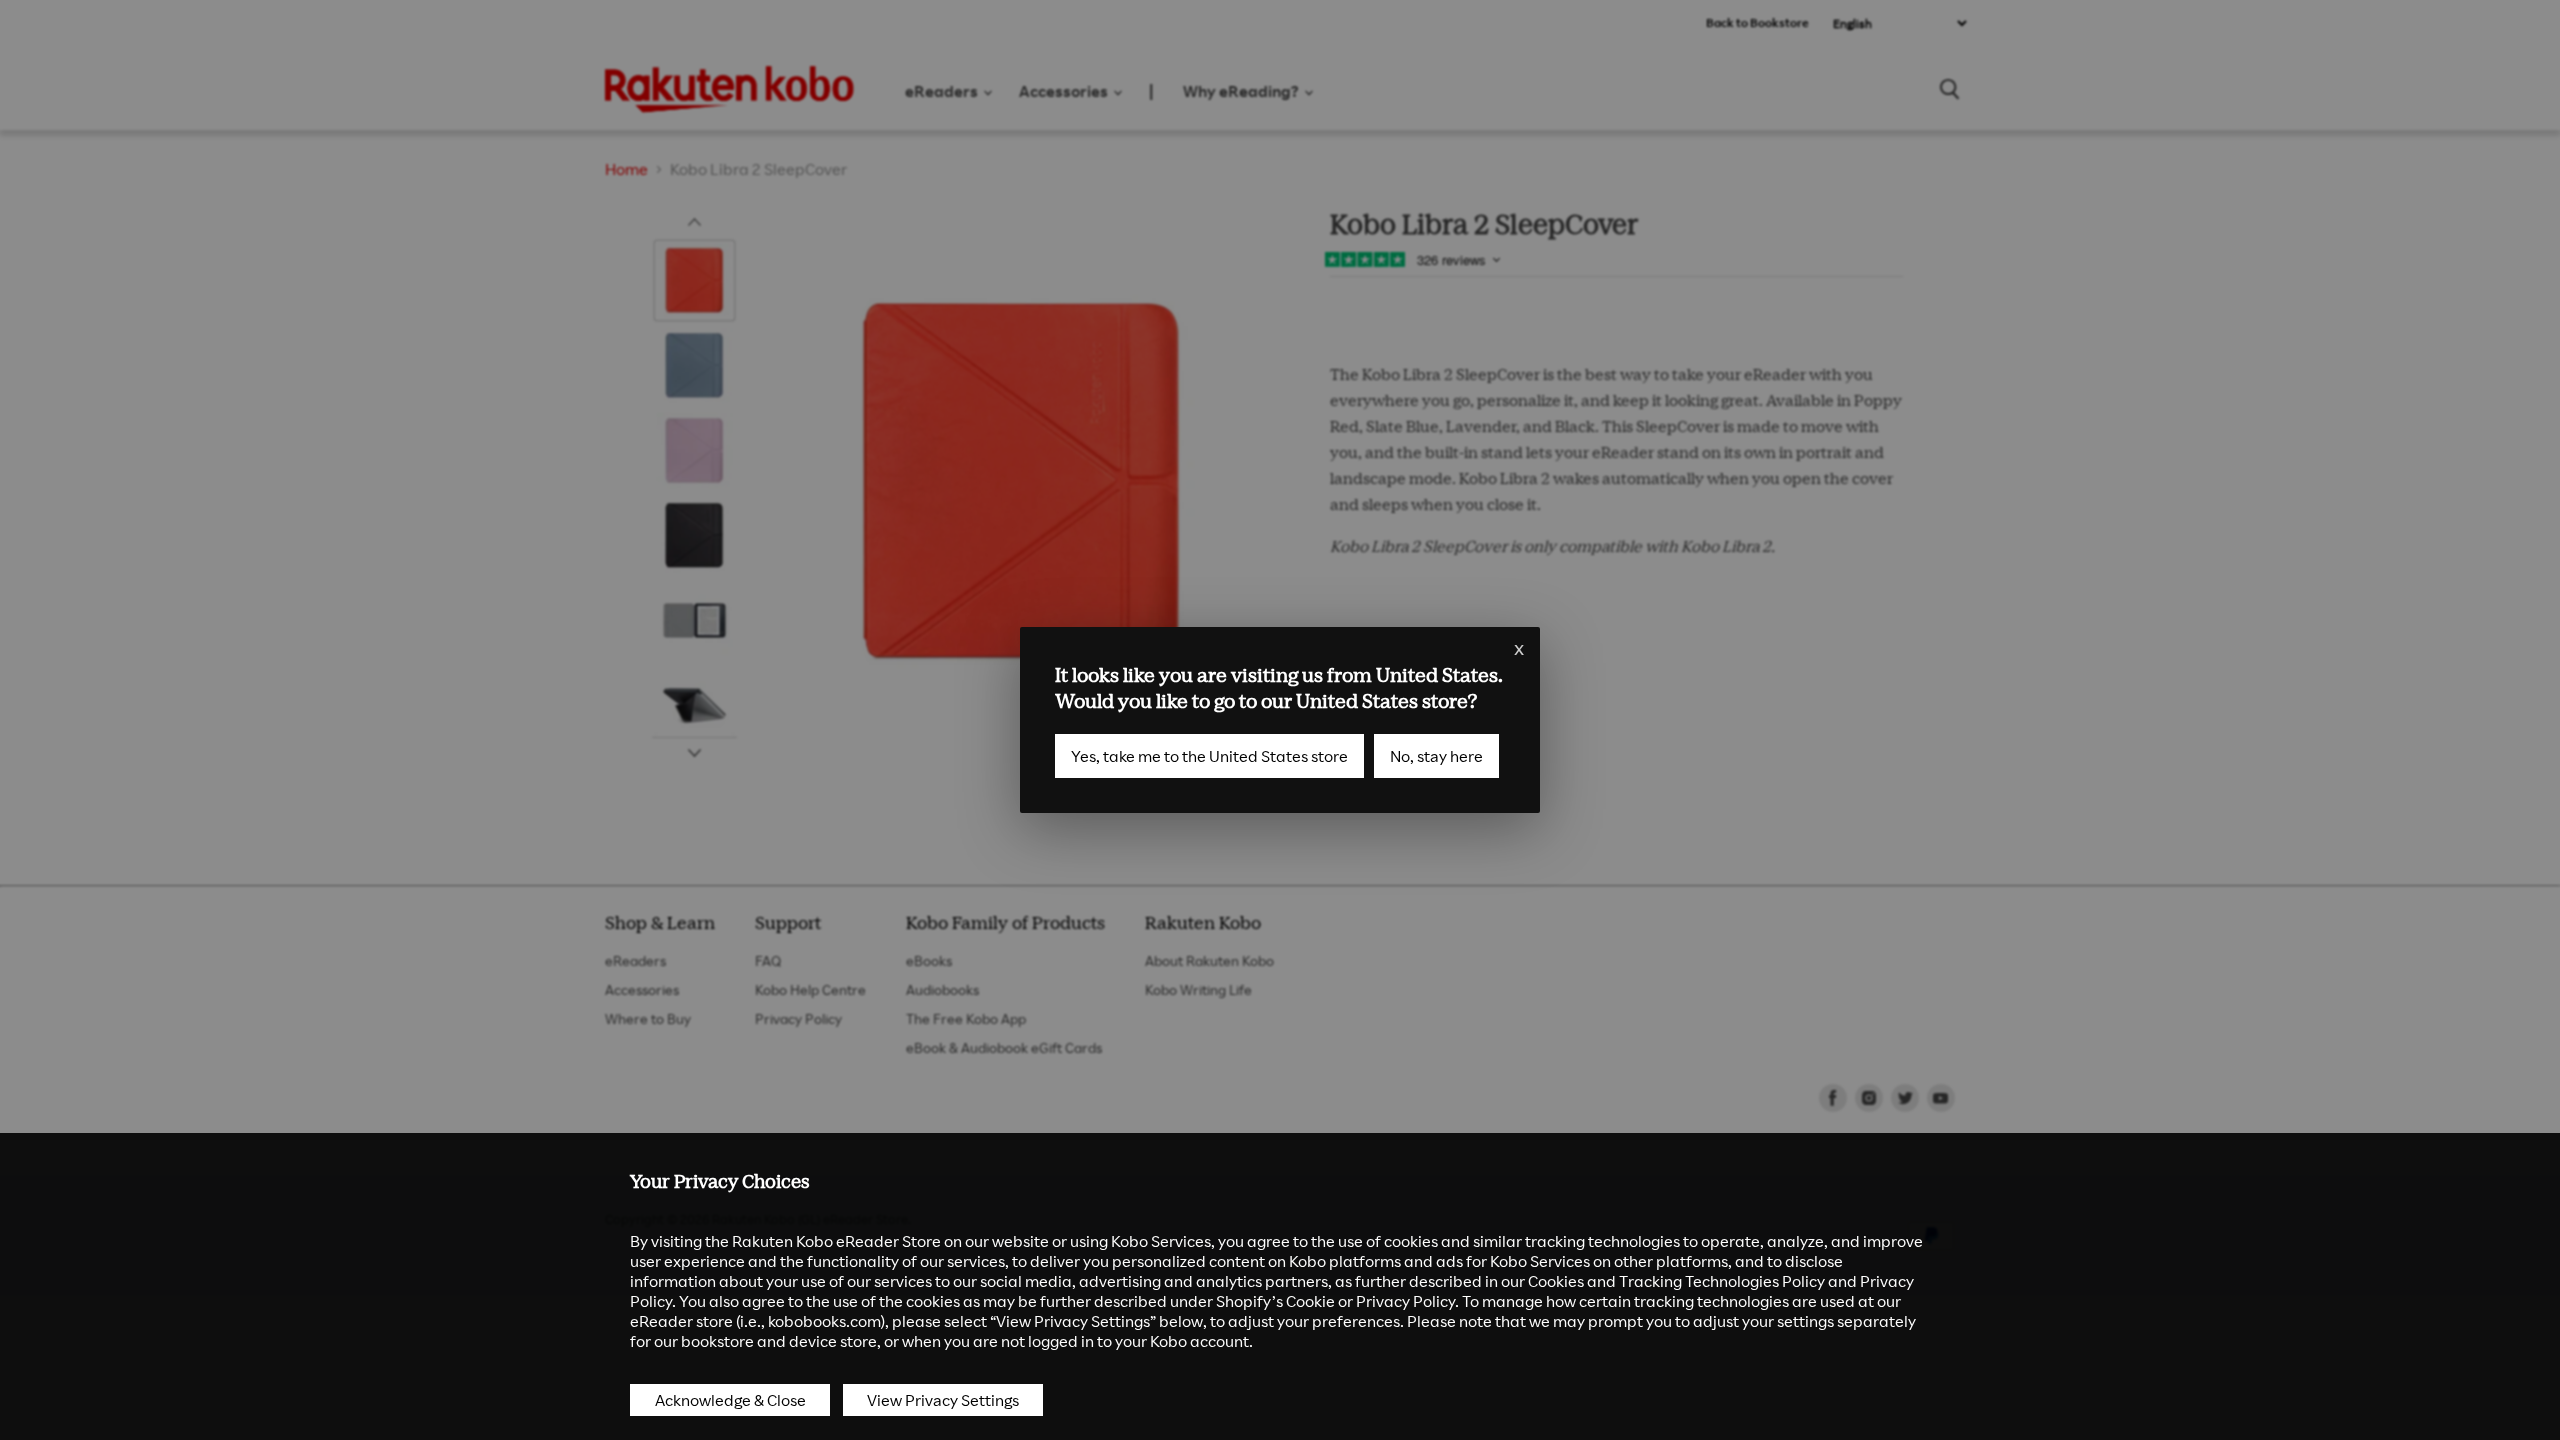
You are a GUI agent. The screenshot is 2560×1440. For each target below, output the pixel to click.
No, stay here (1436, 756)
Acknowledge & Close (730, 1400)
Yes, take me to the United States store (1209, 756)
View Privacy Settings (943, 1400)
